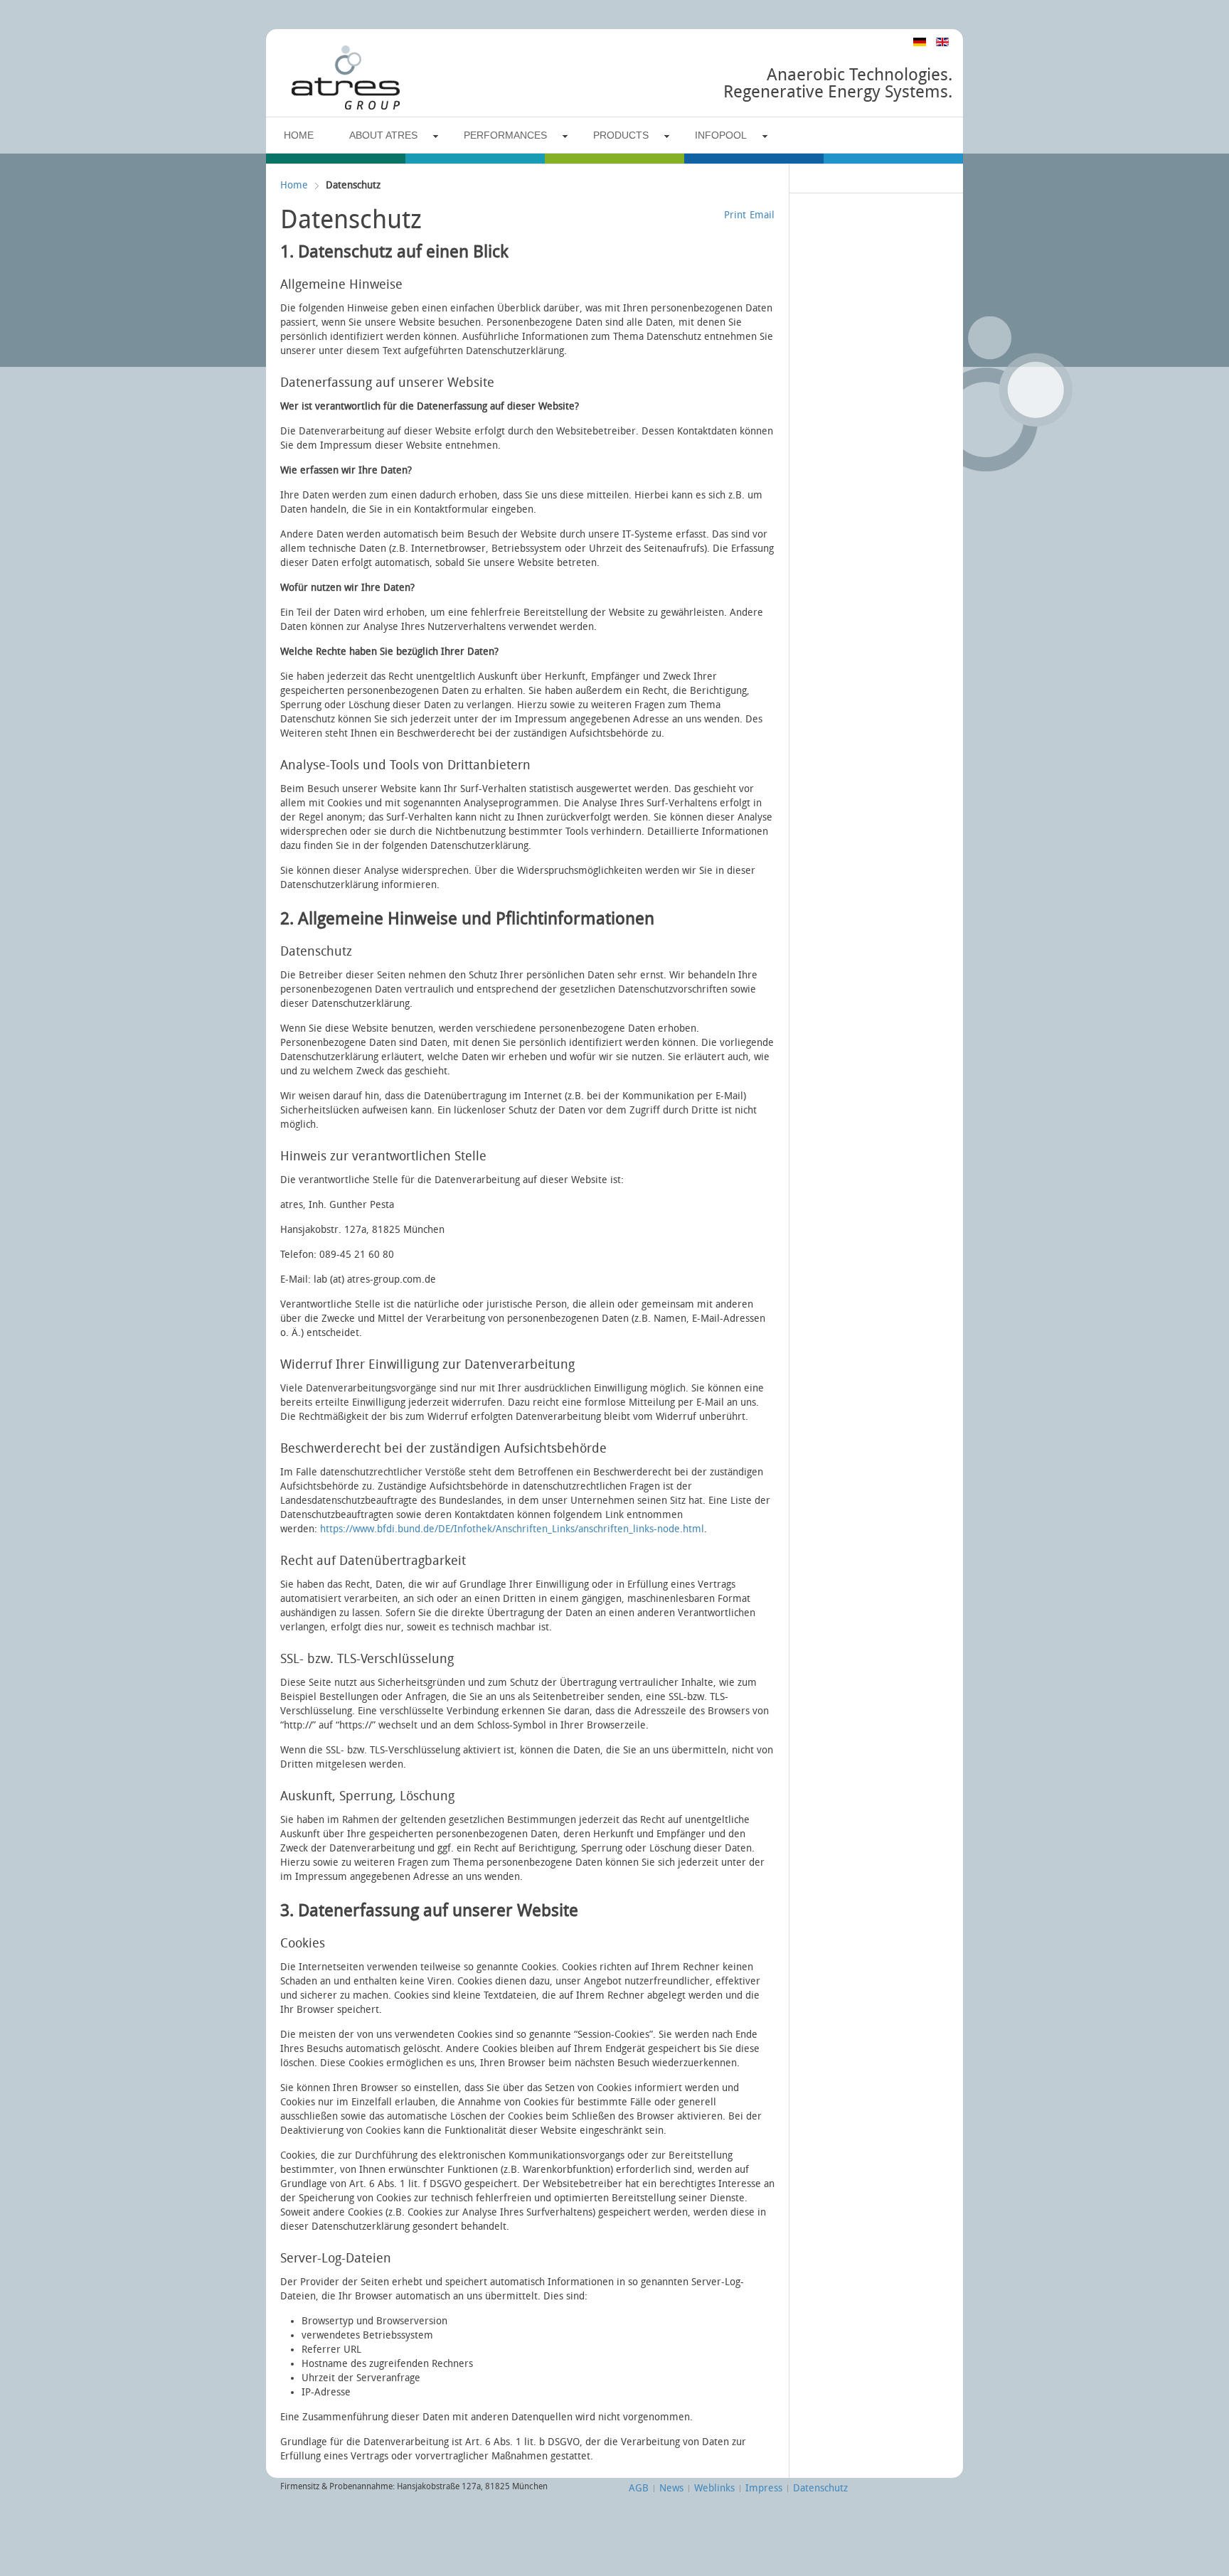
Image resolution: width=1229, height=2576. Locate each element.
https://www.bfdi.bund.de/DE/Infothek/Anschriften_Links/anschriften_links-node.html (512, 1529)
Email (762, 215)
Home (294, 185)
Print (735, 215)
